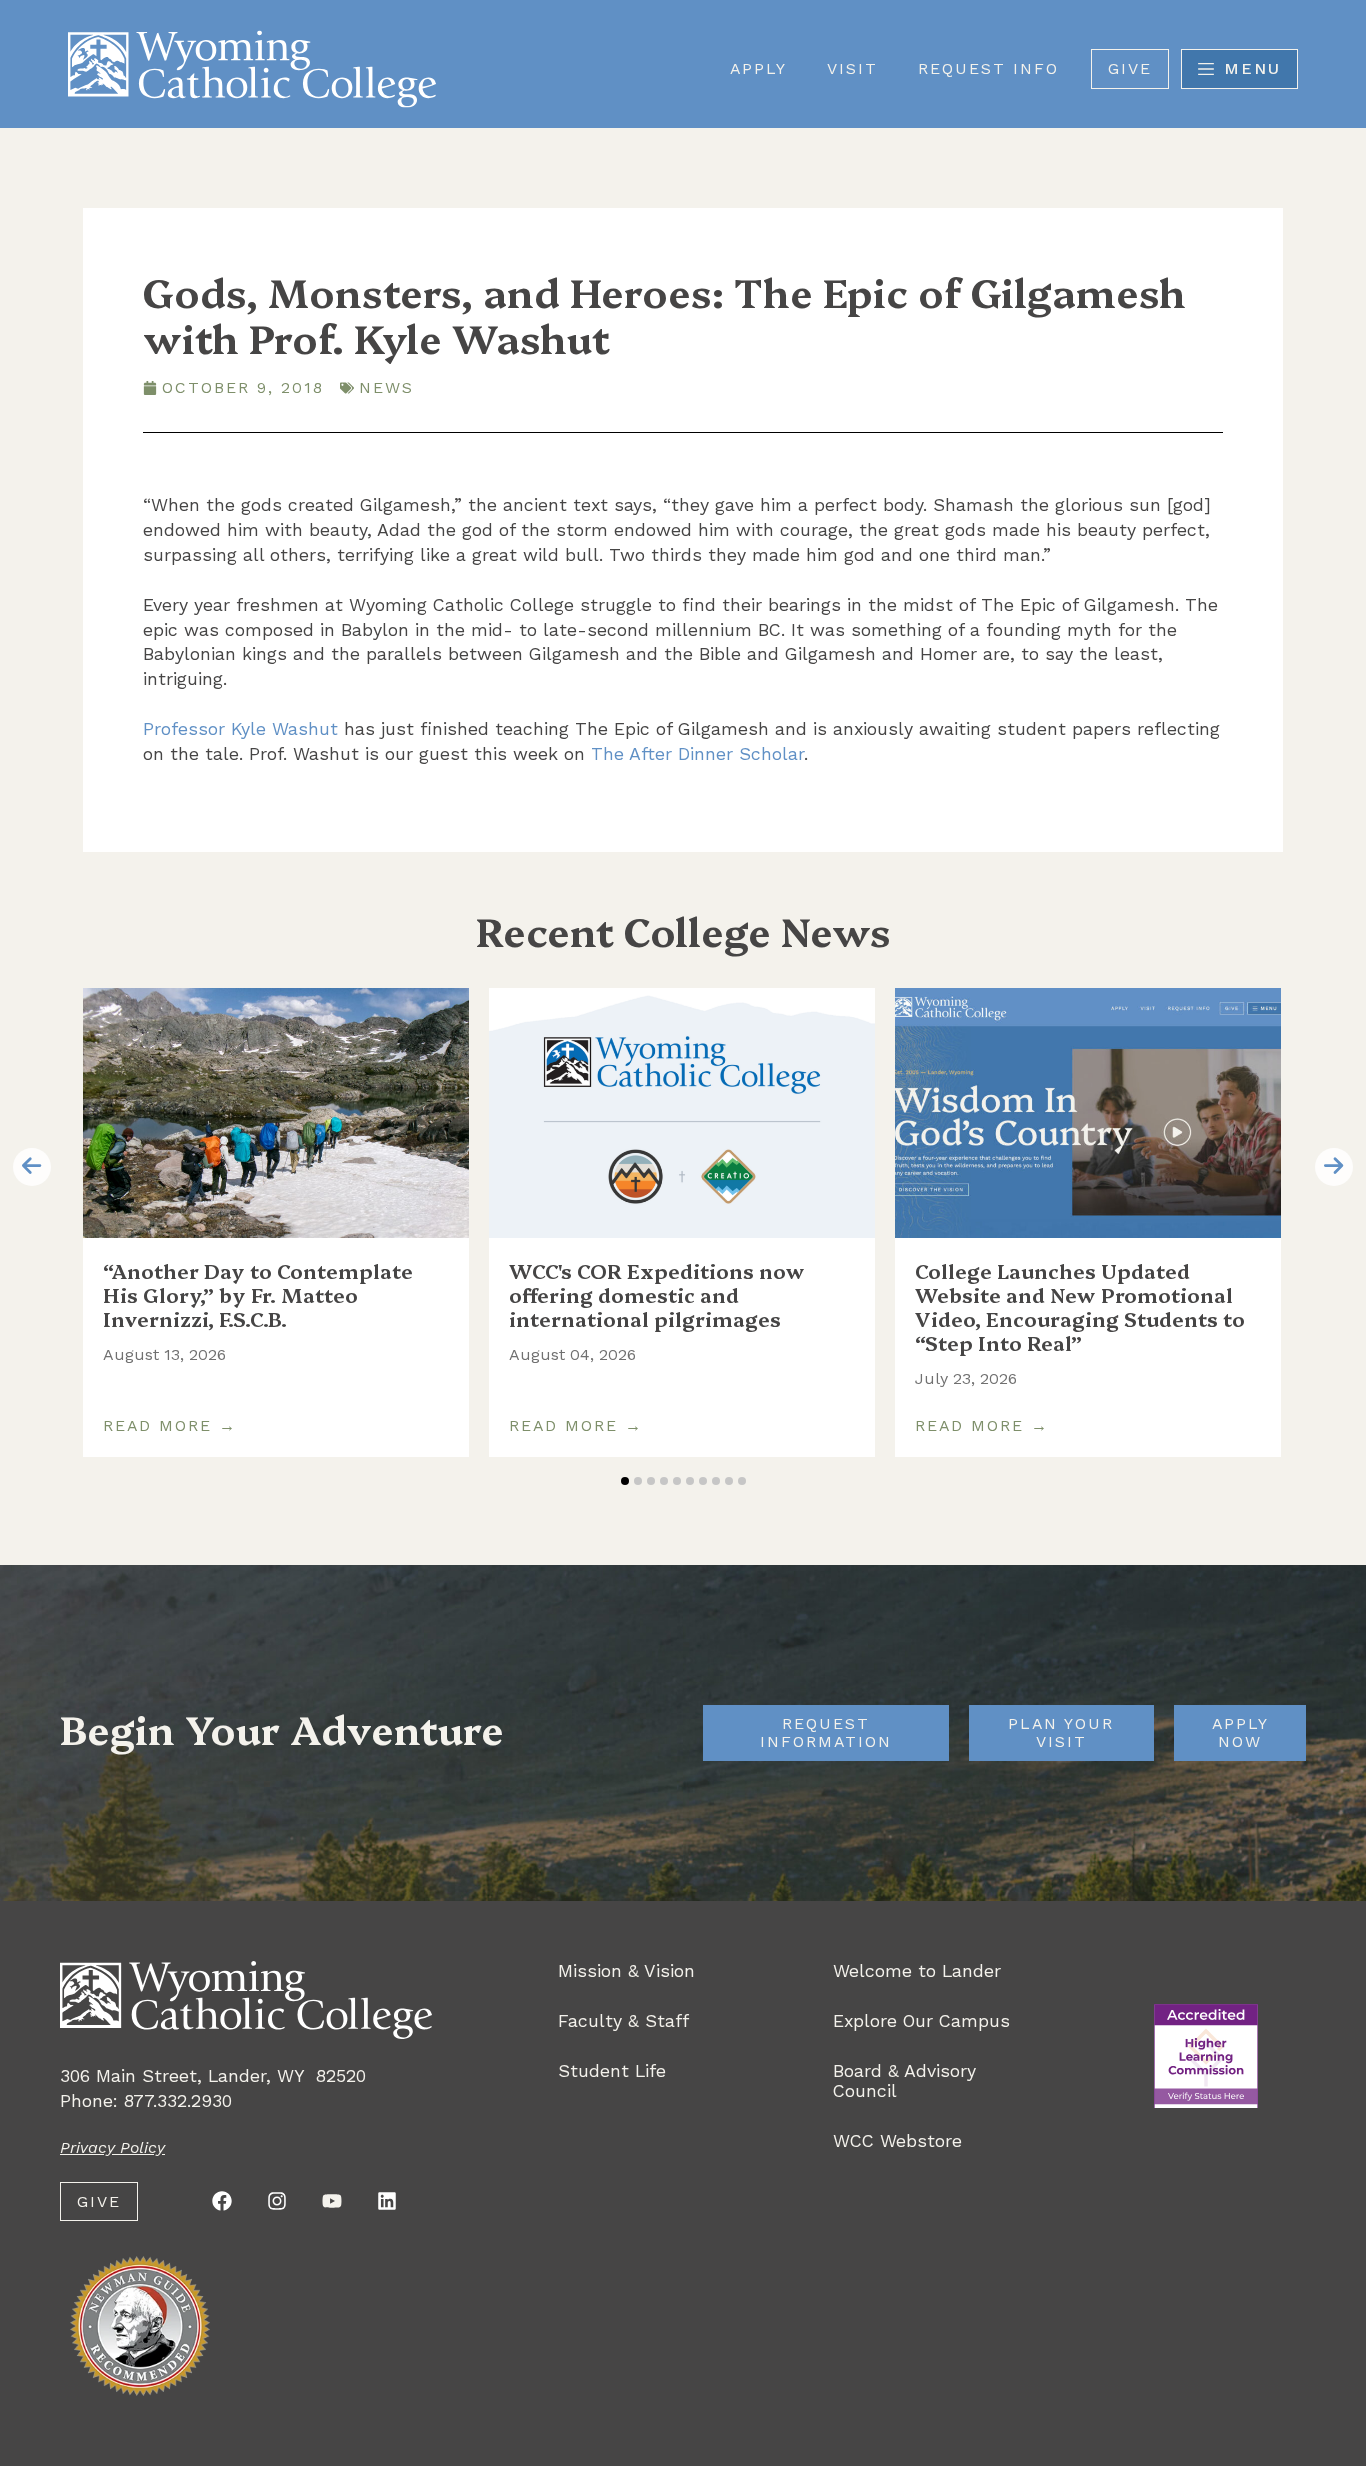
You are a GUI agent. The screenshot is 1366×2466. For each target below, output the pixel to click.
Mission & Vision (626, 1971)
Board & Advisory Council (904, 2081)
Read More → (170, 1426)
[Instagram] (277, 2201)
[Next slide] (1334, 1167)
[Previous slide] (32, 1167)
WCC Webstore (897, 2141)
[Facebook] (222, 2201)
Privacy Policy (112, 2147)
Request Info (988, 68)
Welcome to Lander (917, 1971)
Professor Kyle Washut (240, 728)
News (386, 387)
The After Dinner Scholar (697, 753)
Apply (758, 68)
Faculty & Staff (623, 2021)
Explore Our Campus (921, 2021)
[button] (625, 1481)
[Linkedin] (387, 2201)
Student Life (612, 2071)
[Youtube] (332, 2201)
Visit (852, 68)
